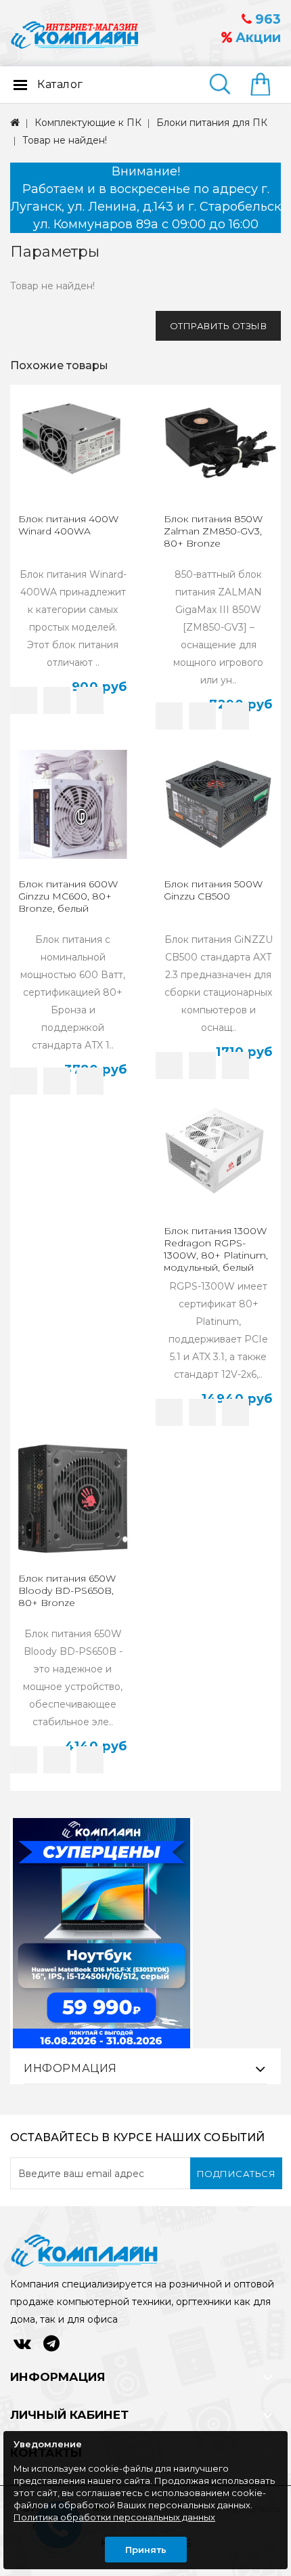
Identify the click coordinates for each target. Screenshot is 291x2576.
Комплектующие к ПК (88, 123)
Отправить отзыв (219, 326)
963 (266, 19)
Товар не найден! (65, 140)
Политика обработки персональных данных (114, 2517)
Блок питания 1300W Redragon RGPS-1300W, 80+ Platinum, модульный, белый (216, 1249)
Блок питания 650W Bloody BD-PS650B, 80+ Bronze (67, 1590)
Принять (146, 2550)
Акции (256, 38)
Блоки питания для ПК (212, 123)
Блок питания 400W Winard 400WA (68, 525)
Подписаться (237, 2174)
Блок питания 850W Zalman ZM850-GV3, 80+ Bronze (213, 531)
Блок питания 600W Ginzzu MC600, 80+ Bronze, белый (68, 896)
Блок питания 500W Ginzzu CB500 (213, 890)
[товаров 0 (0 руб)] (266, 85)
